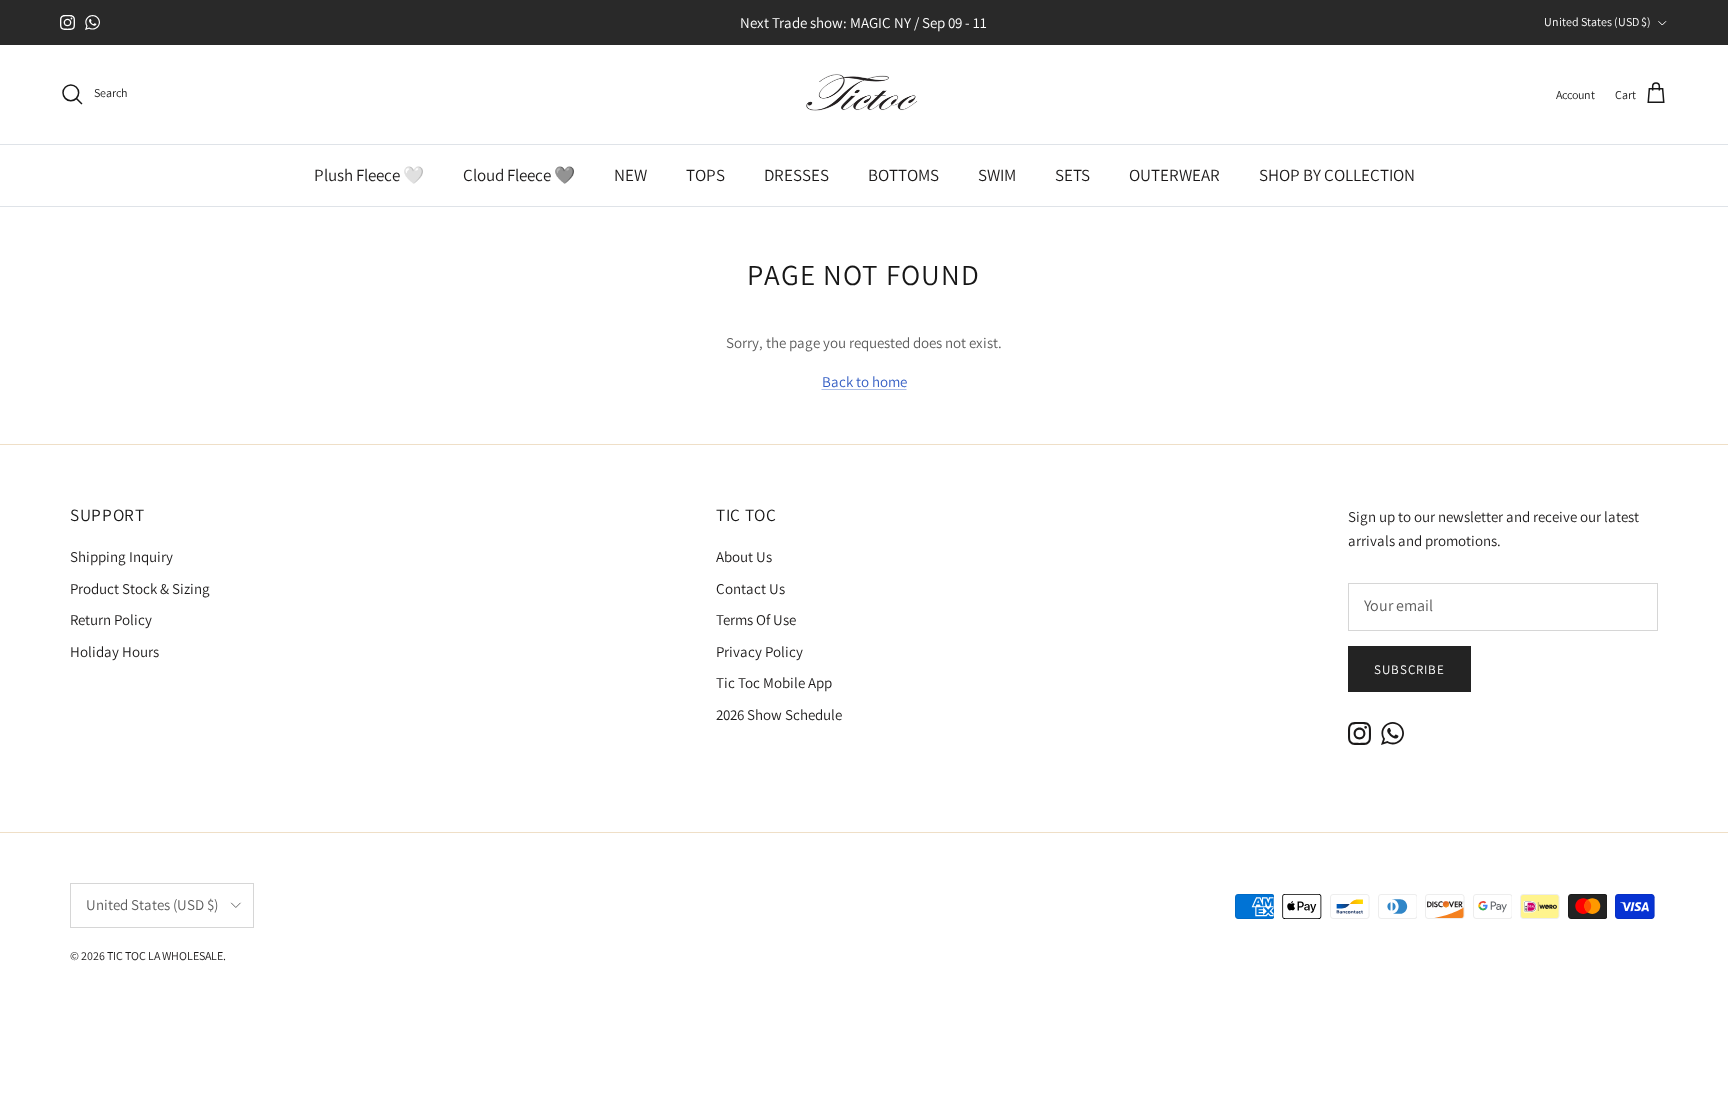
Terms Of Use (756, 619)
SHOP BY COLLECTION (1337, 175)
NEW (630, 175)
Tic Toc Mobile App (774, 682)
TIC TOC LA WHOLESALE (165, 955)
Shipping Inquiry (121, 556)
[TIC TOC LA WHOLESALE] (864, 94)
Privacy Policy (759, 651)
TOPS (705, 175)
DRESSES (796, 175)
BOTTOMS (903, 175)
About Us (744, 556)
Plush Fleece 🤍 (369, 175)
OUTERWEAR (1174, 175)
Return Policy (111, 619)
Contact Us (750, 588)
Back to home (864, 381)
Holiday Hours (114, 651)
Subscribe (1409, 669)
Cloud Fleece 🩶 (519, 175)
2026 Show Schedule (779, 714)
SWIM (997, 175)
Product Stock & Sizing (140, 588)
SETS (1072, 175)
